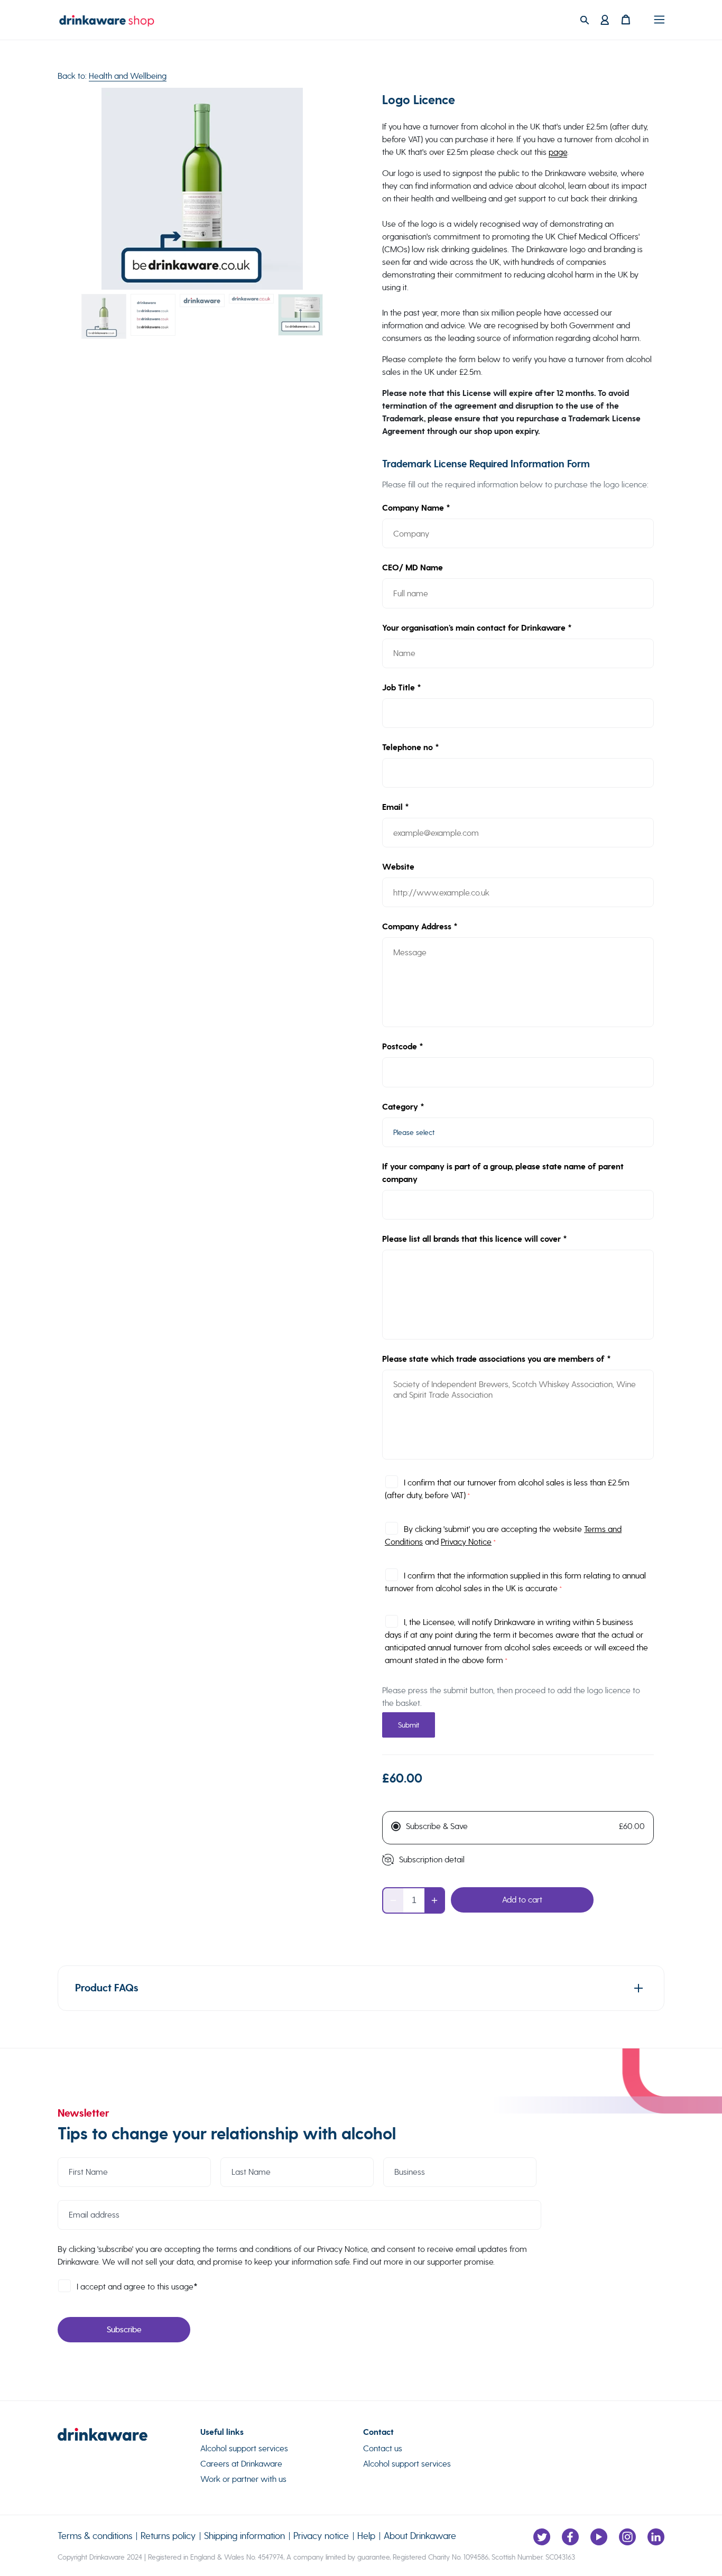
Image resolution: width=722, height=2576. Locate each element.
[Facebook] (570, 2537)
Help (366, 2536)
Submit (409, 1725)
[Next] (325, 189)
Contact (378, 2432)
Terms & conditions (95, 2536)
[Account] (605, 20)
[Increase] (434, 1900)
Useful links (222, 2432)
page (558, 152)
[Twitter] (542, 2537)
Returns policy (168, 2536)
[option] (202, 189)
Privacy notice (321, 2536)
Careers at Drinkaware (241, 2464)
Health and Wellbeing (128, 76)
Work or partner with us (243, 2479)
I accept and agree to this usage (137, 2287)
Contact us (383, 2448)
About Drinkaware (420, 2536)
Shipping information (244, 2536)
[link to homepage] (129, 2437)
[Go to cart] (632, 20)
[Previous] (79, 189)
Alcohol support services (244, 2448)
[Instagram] (627, 2537)
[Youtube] (599, 2537)
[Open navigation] (659, 20)
